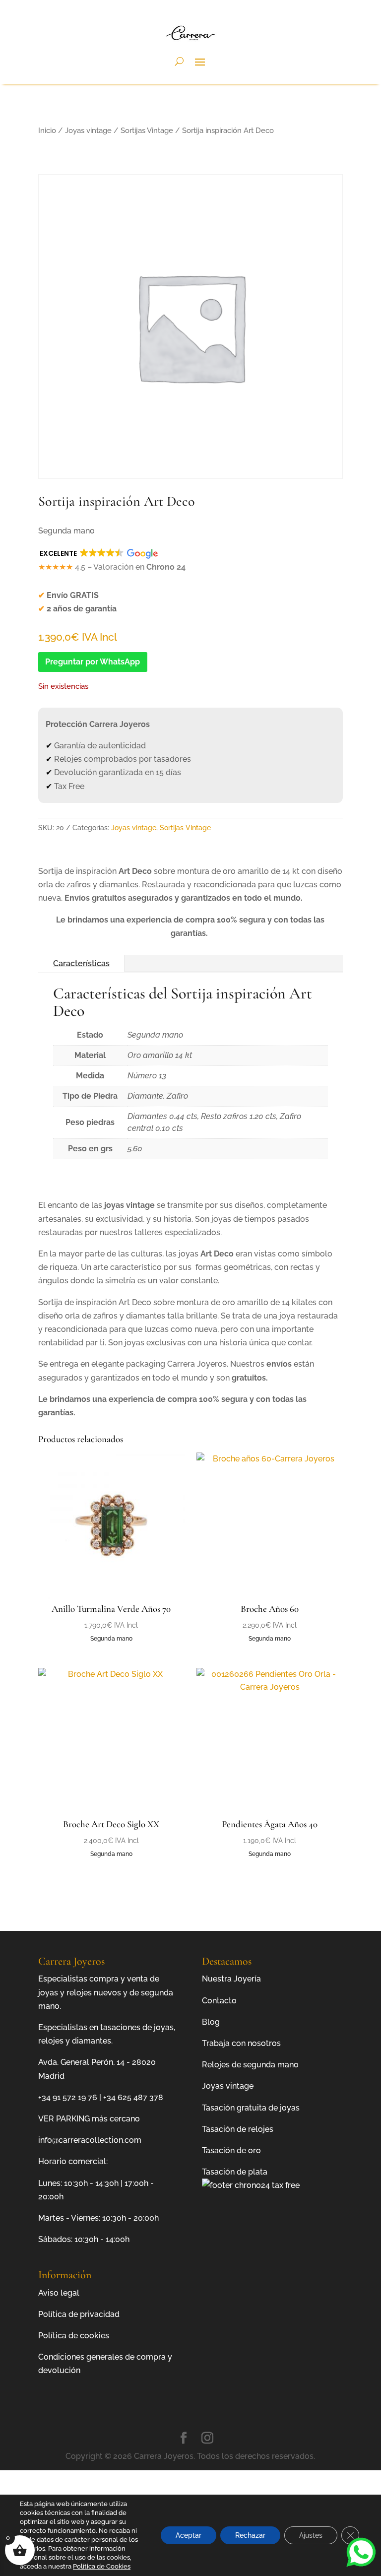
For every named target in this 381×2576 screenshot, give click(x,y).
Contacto (219, 2001)
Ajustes (311, 2535)
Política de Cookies (102, 2566)
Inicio (47, 130)
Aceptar (189, 2535)
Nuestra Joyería (231, 1979)
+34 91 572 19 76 (68, 2097)
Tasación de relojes (238, 2129)
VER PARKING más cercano (89, 2119)
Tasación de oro (231, 2150)
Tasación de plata (235, 2172)
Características (81, 963)
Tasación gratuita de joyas (251, 2108)
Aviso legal (59, 2293)
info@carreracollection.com (90, 2140)
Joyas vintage (88, 130)
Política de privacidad (79, 2314)
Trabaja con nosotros (241, 2043)
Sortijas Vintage (147, 130)
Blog (211, 2022)
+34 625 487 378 (133, 2097)
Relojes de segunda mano (250, 2065)
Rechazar (250, 2535)
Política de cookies (74, 2336)
